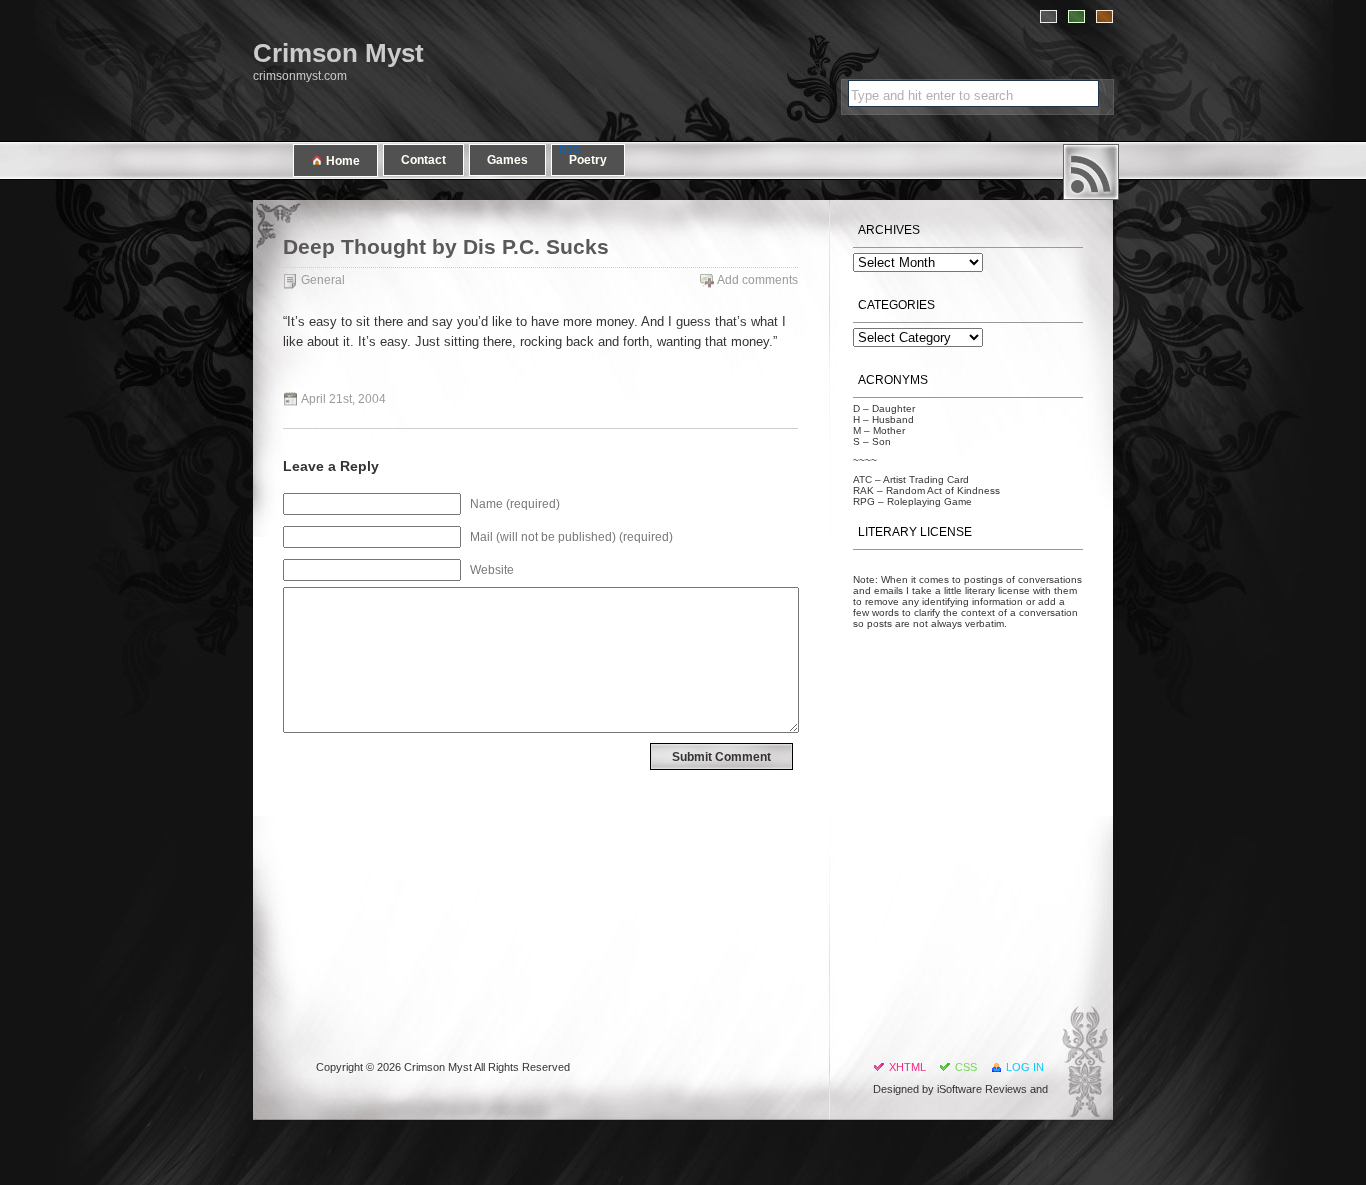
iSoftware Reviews (982, 1089)
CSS (966, 1067)
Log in (1025, 1067)
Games (507, 160)
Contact (423, 160)
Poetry (588, 160)
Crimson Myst (338, 53)
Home (341, 161)
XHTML (907, 1067)
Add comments (757, 280)
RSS (1091, 172)
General (323, 280)
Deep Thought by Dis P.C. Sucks (446, 247)
